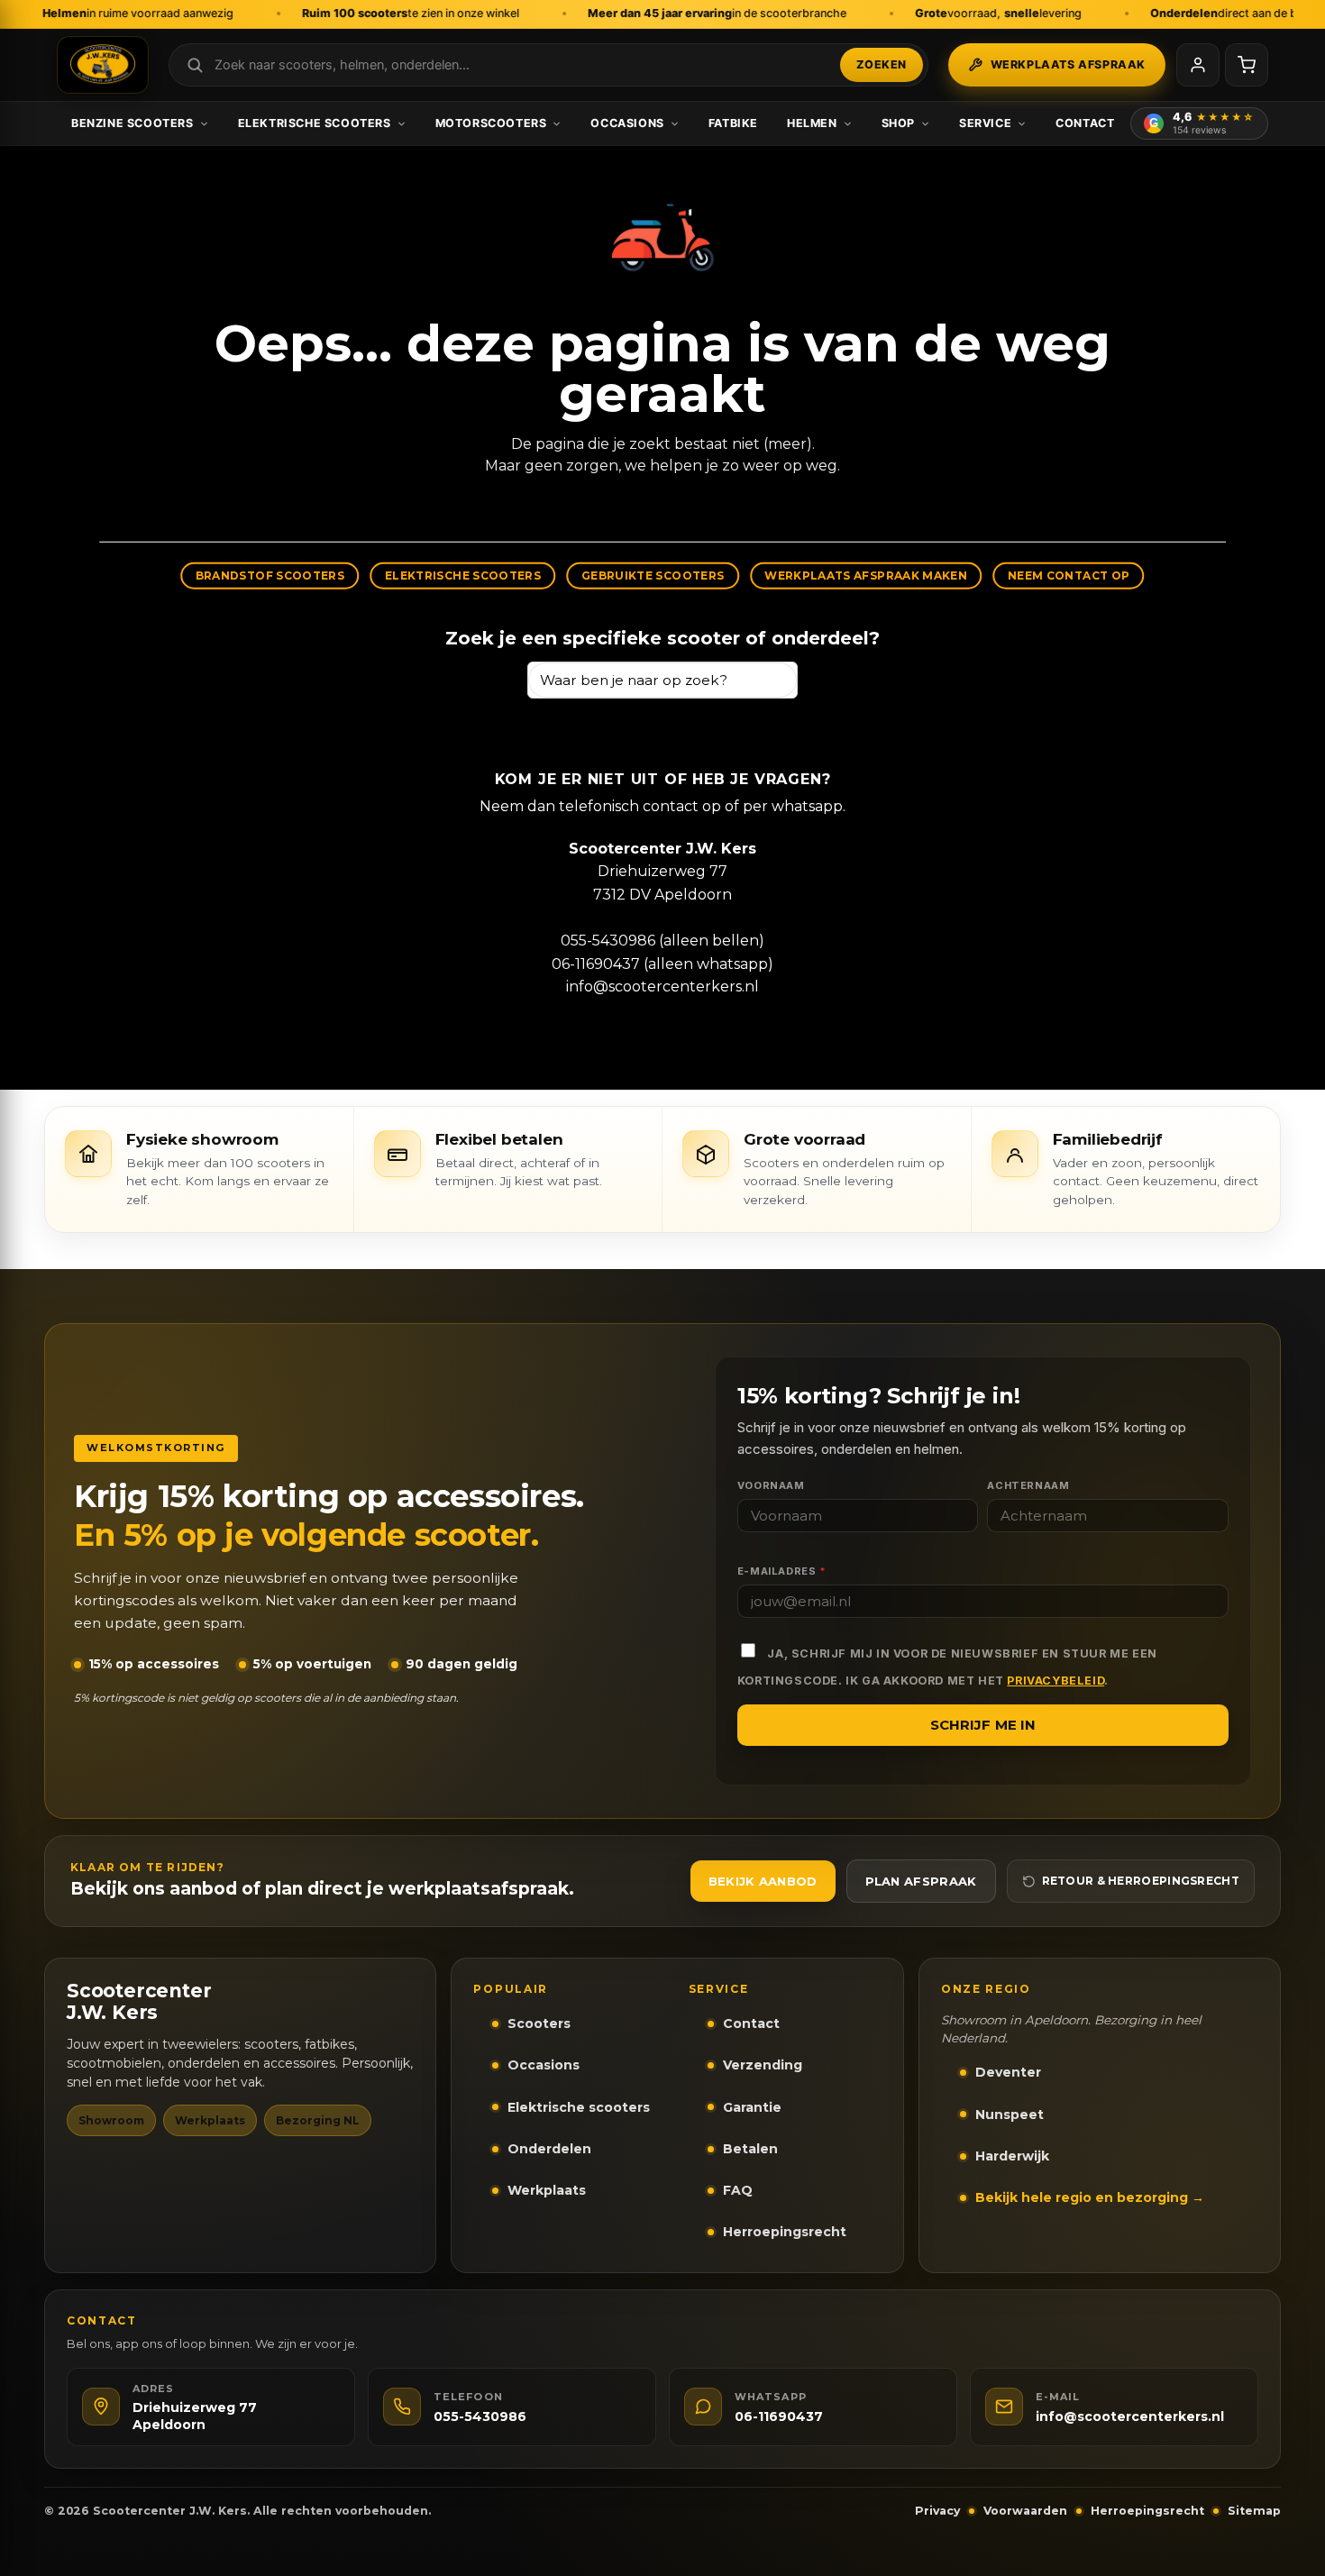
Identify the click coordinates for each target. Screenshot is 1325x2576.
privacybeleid (1055, 1681)
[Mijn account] (1198, 65)
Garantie (752, 2107)
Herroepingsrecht (785, 2232)
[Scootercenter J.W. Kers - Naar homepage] (103, 65)
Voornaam (771, 1485)
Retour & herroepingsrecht (1141, 1881)
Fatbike (733, 123)
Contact (1085, 123)
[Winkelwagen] (1247, 65)
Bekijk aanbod (763, 1881)
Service (985, 123)
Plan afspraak (921, 1881)
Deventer (1008, 2072)
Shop (898, 123)
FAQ (738, 2190)
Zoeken (882, 64)
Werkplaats (547, 2190)
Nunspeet (1010, 2115)
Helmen (812, 123)
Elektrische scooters (315, 123)
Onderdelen (549, 2149)
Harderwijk (1012, 2156)
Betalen (750, 2149)
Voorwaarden (1025, 2511)
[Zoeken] (776, 680)
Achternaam (1028, 1485)
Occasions (627, 123)
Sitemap (1254, 2511)
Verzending (763, 2065)
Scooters (539, 2023)
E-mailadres (782, 1571)
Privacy (937, 2511)
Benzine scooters (132, 123)
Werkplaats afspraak (1068, 64)
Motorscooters (491, 123)
